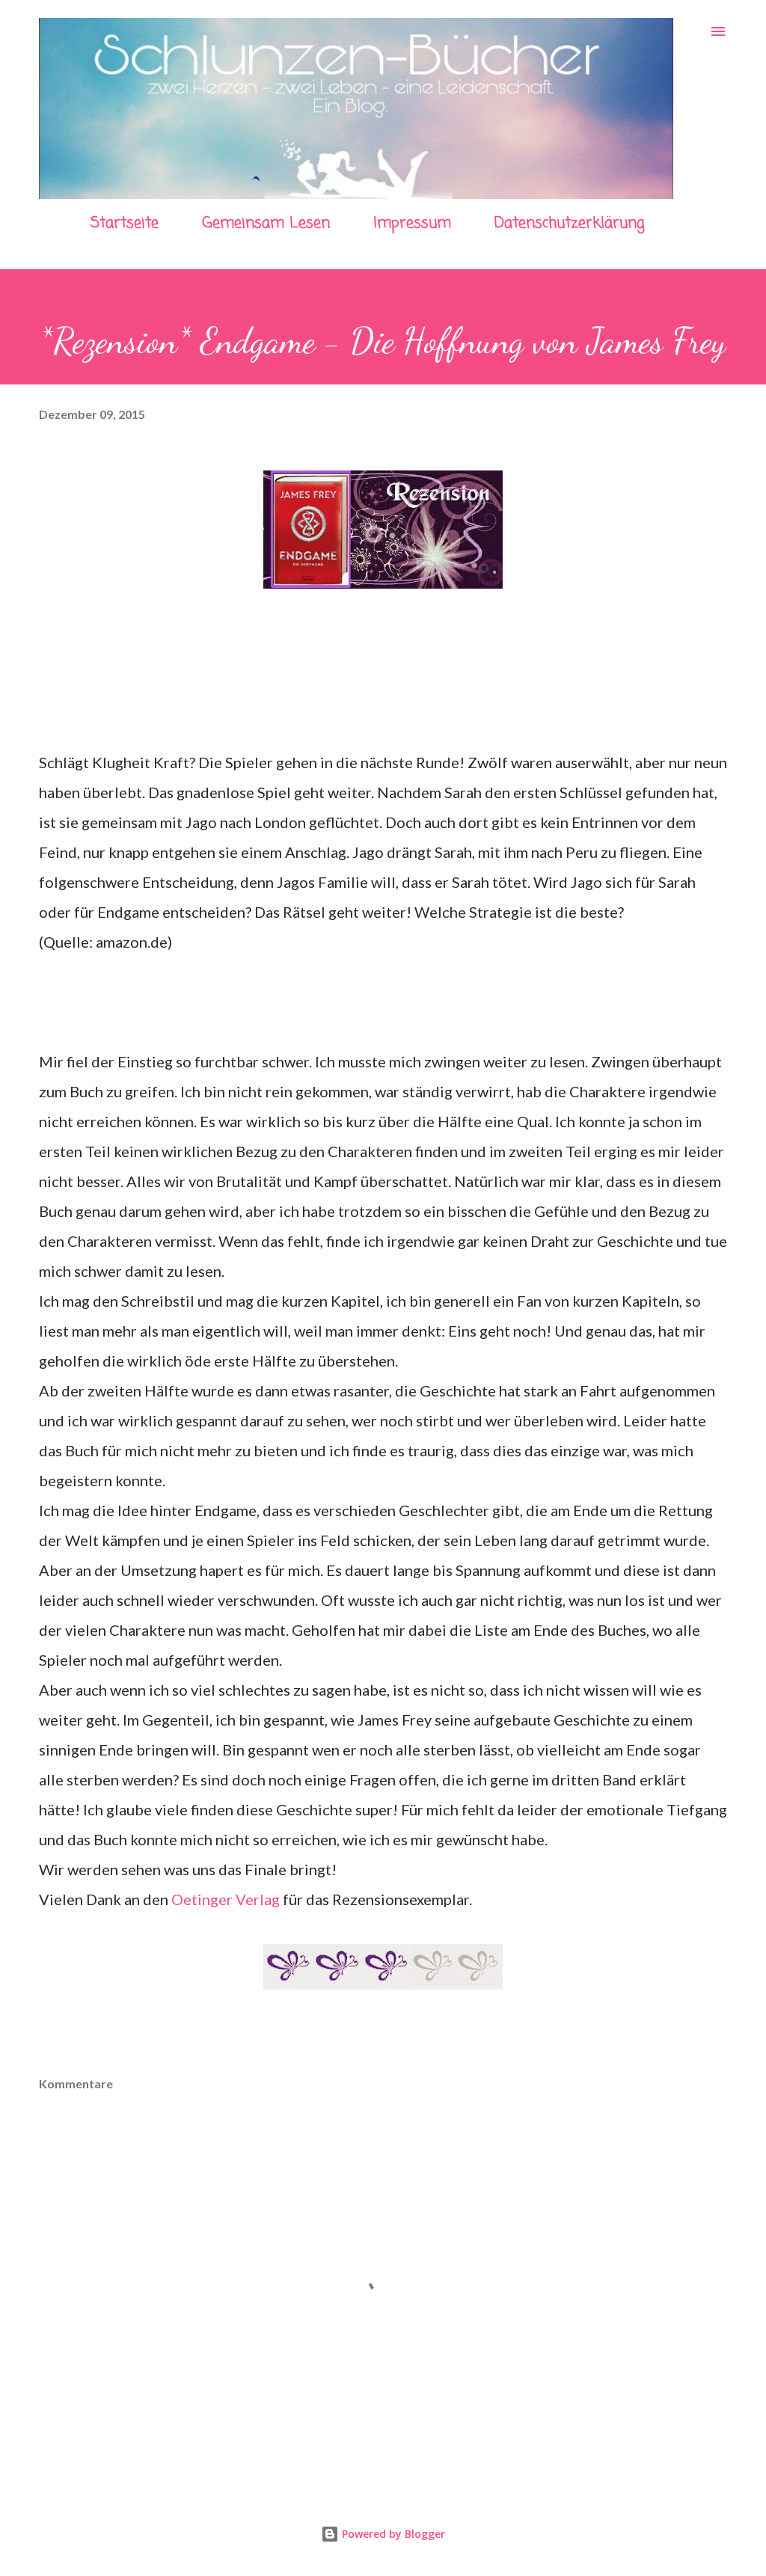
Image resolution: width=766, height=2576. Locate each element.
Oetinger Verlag (226, 1899)
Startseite (125, 223)
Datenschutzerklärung (570, 223)
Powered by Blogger (392, 2534)
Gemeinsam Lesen (266, 223)
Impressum (412, 223)
